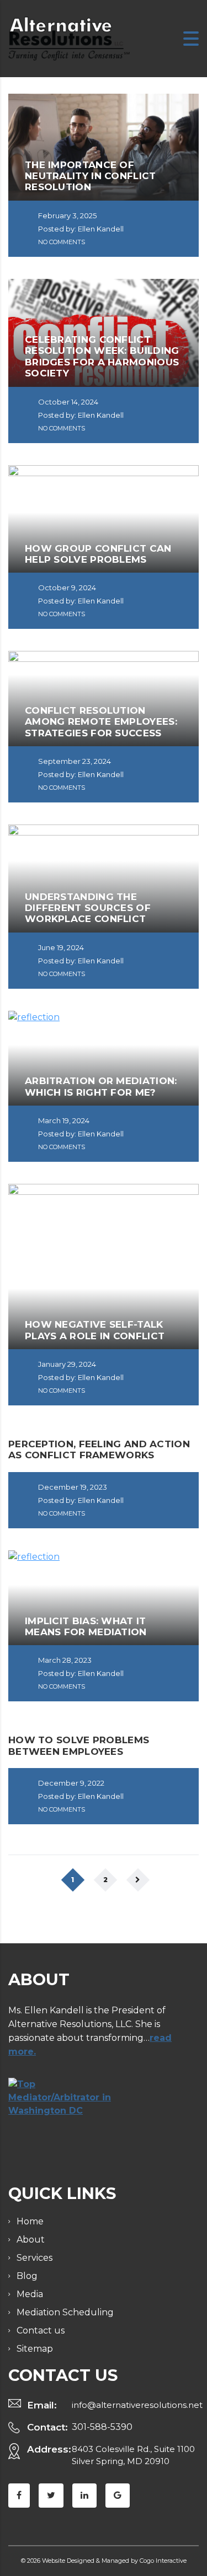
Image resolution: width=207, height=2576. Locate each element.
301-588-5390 (102, 2427)
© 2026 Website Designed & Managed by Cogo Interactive (104, 2561)
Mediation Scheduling (65, 2312)
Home (30, 2221)
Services (34, 2258)
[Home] (69, 38)
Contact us (41, 2330)
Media (30, 2294)
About (31, 2240)
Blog (27, 2276)
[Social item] (19, 2496)
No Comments (61, 242)
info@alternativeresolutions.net (137, 2405)
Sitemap (35, 2349)
